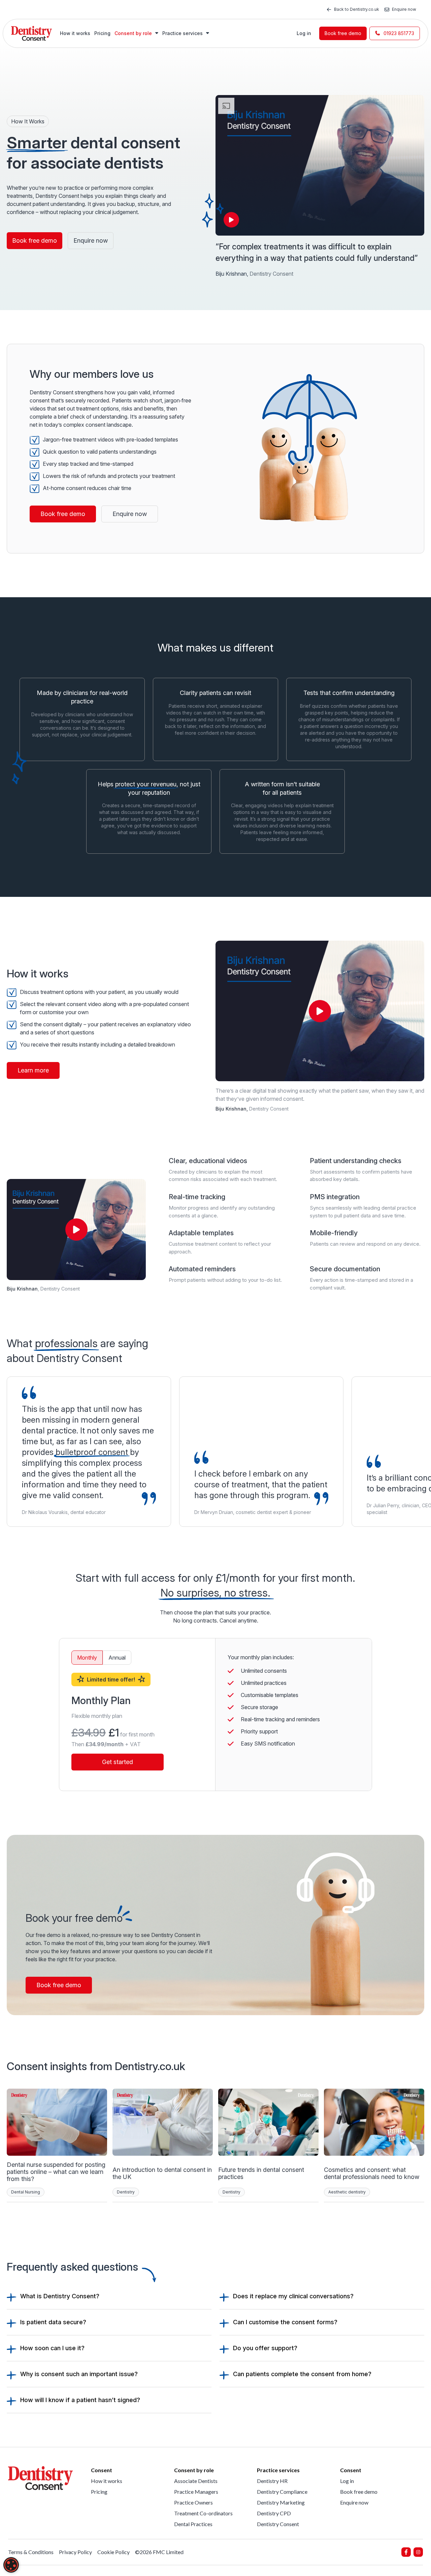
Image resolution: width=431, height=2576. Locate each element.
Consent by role (134, 33)
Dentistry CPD (274, 2513)
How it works (75, 33)
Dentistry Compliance (282, 2492)
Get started (118, 1762)
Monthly (87, 1658)
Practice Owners (193, 2502)
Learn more (33, 1070)
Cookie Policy (113, 2552)
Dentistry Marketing (281, 2502)
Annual (117, 1658)
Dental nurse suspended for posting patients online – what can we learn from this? (56, 2172)
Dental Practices (193, 2524)
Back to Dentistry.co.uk (357, 9)
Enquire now (404, 9)
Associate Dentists (196, 2481)
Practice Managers (196, 2492)
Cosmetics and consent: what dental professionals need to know (372, 2173)
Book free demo (343, 33)
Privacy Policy (75, 2552)
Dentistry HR (272, 2481)
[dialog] (11, 2565)
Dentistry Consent (278, 2524)
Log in (304, 33)
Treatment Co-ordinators (203, 2513)
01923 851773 (399, 33)
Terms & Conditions (31, 2552)
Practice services (183, 33)
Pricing (102, 33)
